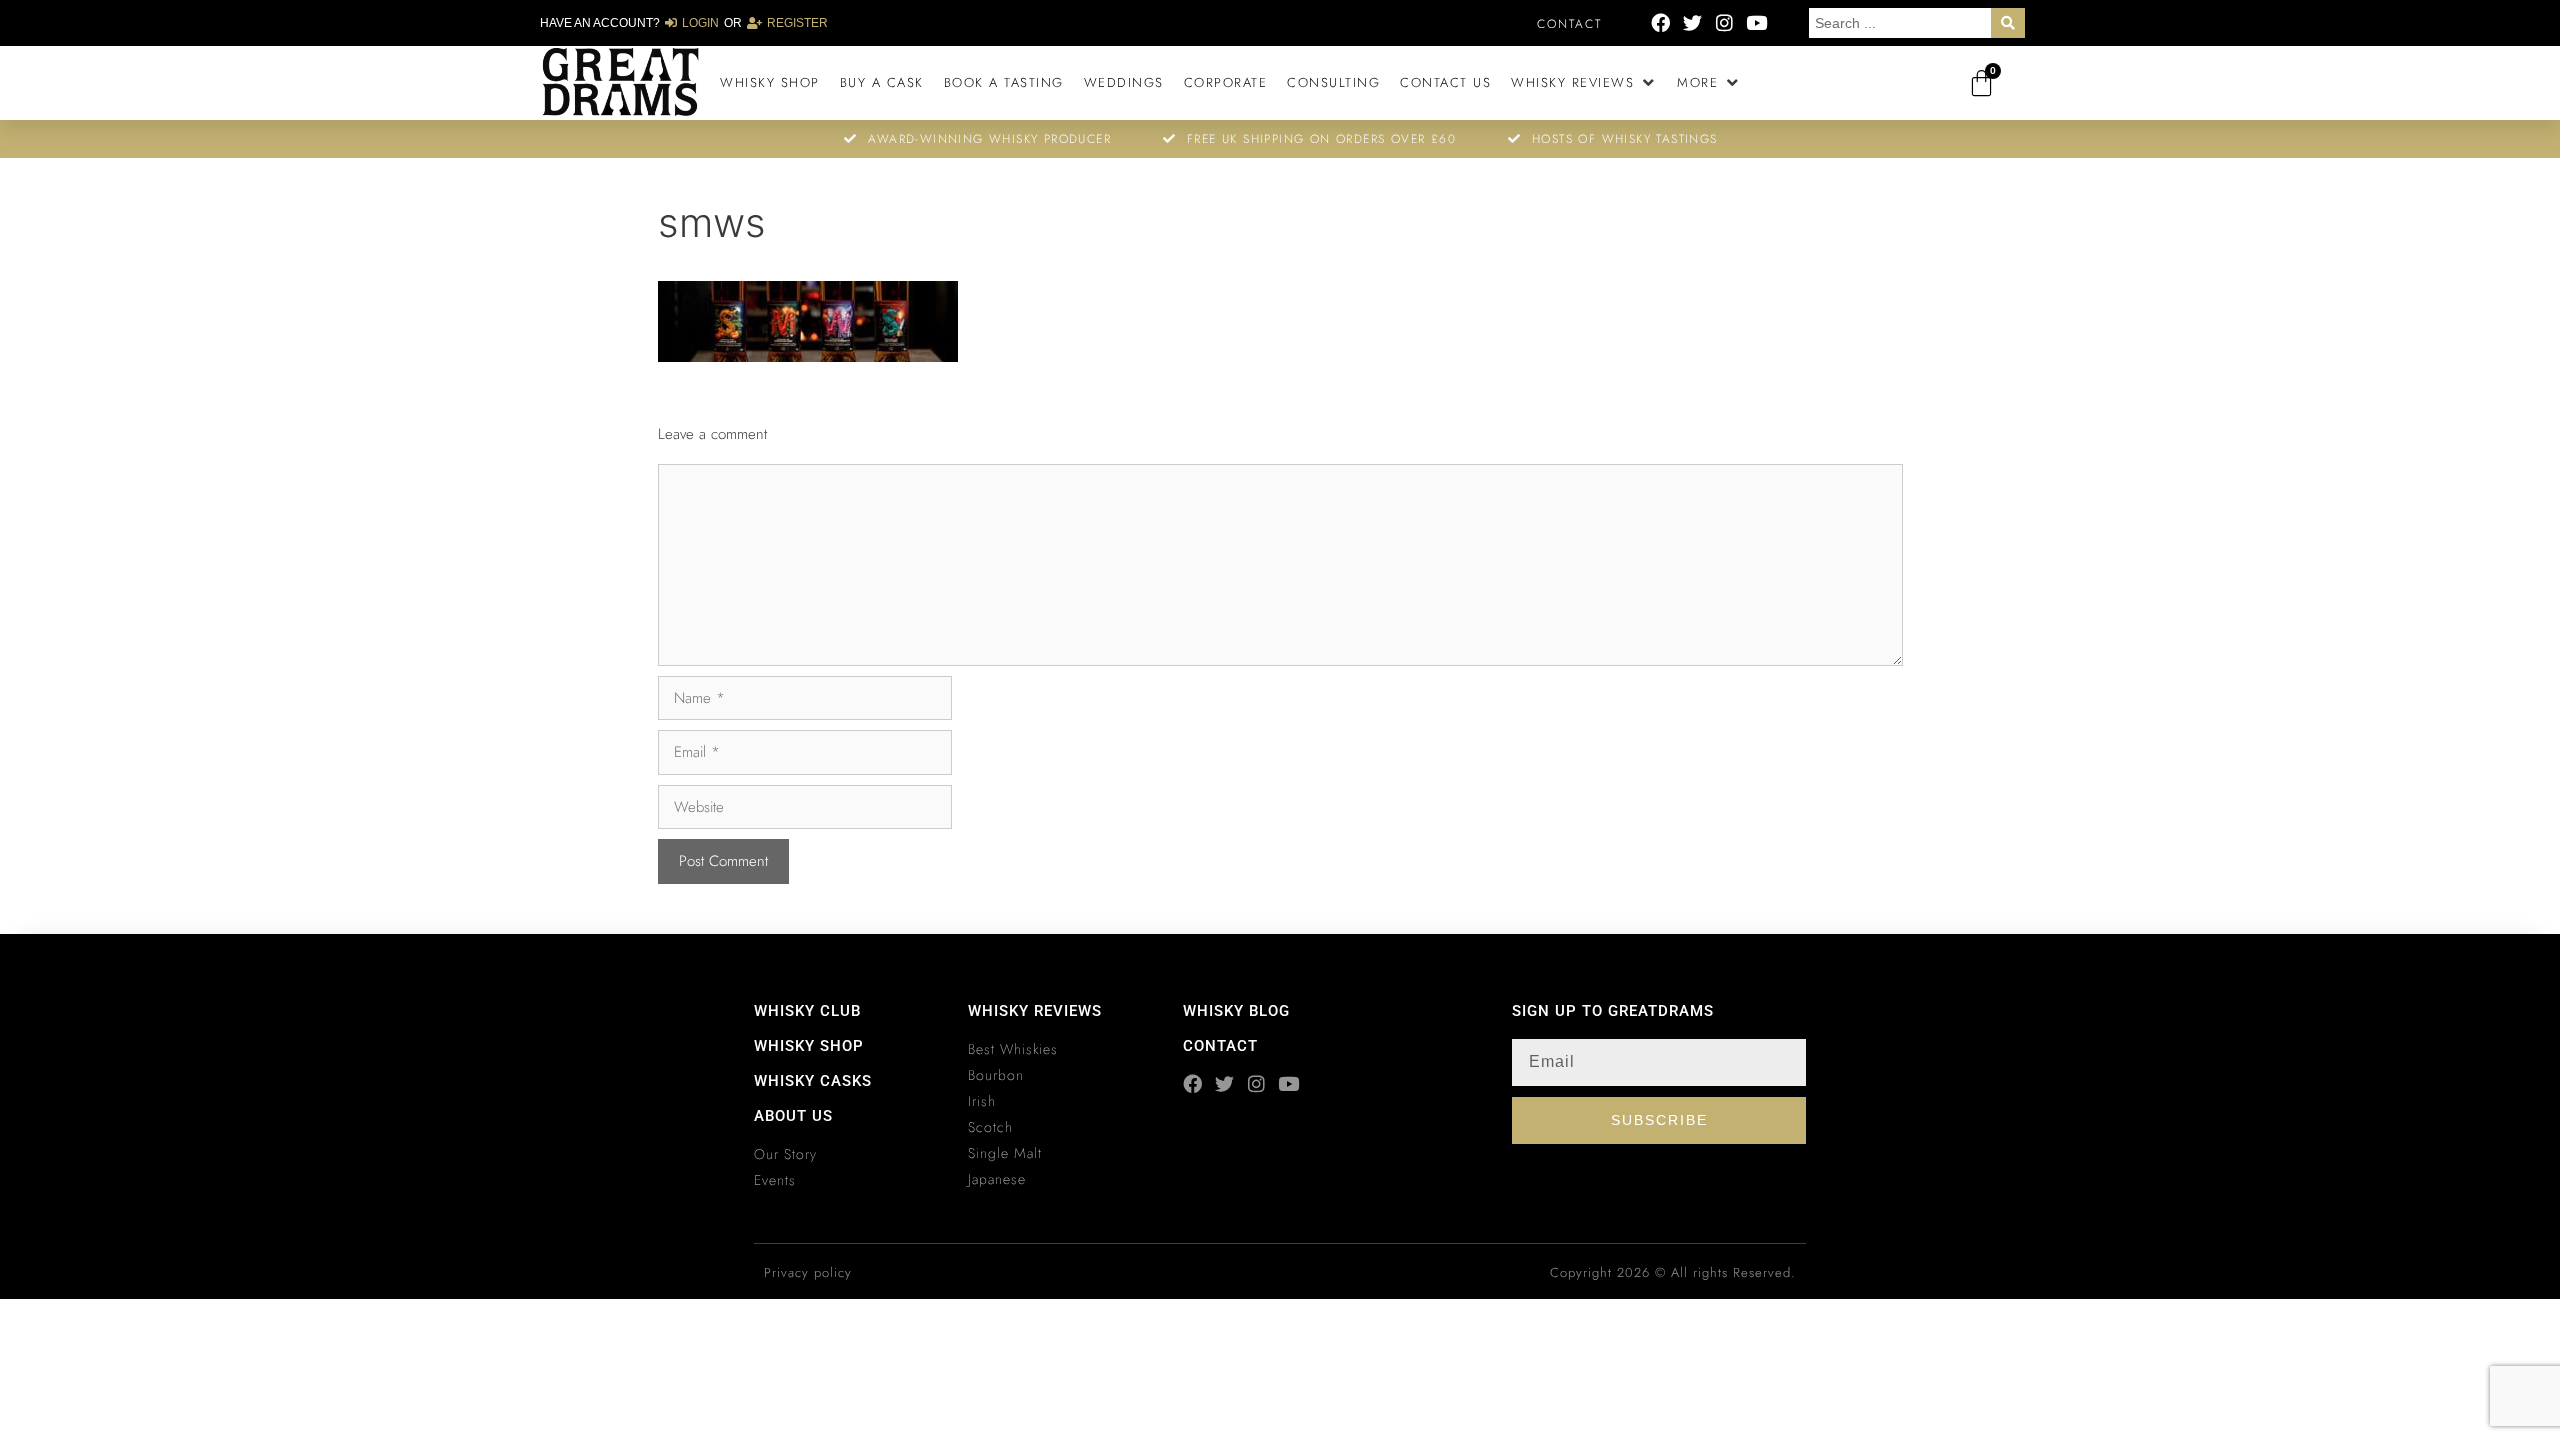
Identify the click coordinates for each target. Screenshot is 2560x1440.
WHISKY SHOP (809, 1046)
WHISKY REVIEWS (1035, 1011)
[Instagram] (1724, 22)
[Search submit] (2008, 23)
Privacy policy (808, 1272)
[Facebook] (1660, 22)
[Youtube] (1756, 22)
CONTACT (1220, 1046)
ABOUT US (793, 1116)
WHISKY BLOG (1236, 1011)
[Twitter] (1692, 22)
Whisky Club (807, 1011)
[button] (1584, 83)
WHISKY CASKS (813, 1081)
